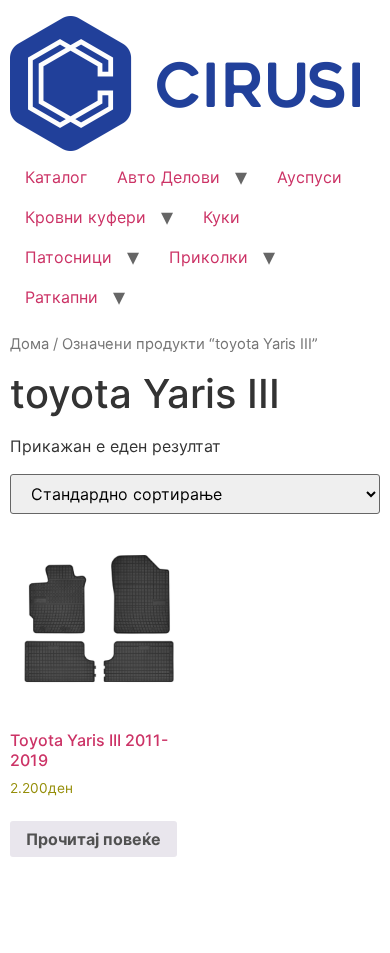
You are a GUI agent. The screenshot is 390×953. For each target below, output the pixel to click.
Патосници (68, 257)
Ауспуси (309, 177)
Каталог (56, 177)
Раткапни (61, 297)
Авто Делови (168, 177)
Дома (29, 344)
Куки (221, 217)
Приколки (208, 257)
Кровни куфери (85, 217)
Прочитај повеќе (93, 839)
